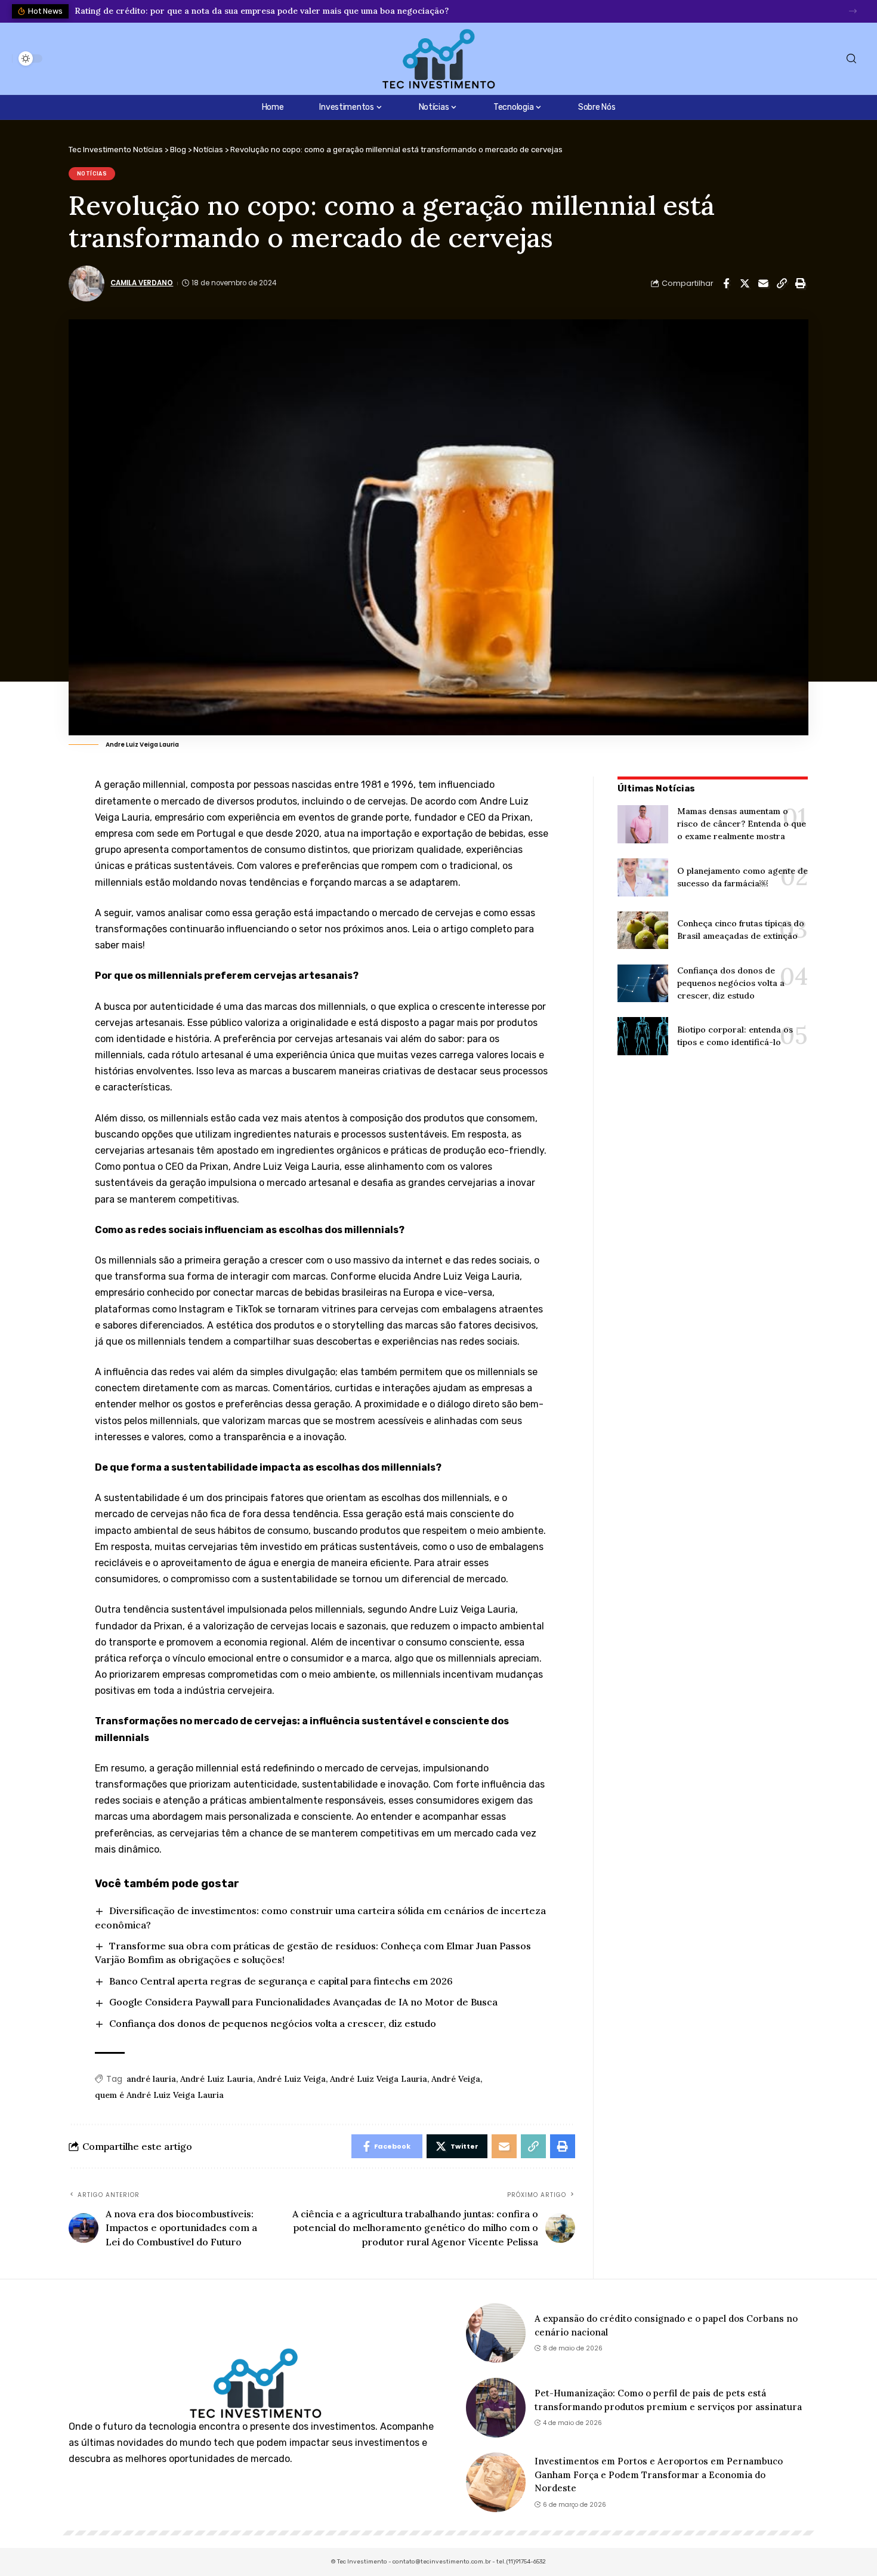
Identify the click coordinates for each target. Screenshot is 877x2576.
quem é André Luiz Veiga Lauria (159, 2095)
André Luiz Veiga (291, 2079)
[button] (853, 11)
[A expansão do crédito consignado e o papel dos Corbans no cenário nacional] (496, 2333)
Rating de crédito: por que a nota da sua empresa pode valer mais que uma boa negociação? (262, 11)
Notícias (92, 174)
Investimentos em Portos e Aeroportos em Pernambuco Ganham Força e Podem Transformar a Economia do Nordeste (659, 2475)
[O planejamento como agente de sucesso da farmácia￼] (643, 877)
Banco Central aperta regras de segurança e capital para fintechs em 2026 (281, 1981)
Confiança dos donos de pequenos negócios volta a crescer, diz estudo (273, 2023)
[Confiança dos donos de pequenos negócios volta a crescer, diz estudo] (643, 984)
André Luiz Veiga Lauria (379, 2079)
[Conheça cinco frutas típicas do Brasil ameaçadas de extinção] (643, 930)
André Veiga (456, 2079)
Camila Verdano (142, 283)
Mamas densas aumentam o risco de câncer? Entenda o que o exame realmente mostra (742, 824)
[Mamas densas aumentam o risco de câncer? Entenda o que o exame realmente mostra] (643, 824)
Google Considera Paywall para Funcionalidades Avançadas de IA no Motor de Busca (303, 2002)
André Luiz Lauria (217, 2079)
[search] (851, 59)
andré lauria (151, 2079)
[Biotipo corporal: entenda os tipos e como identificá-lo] (643, 1036)
